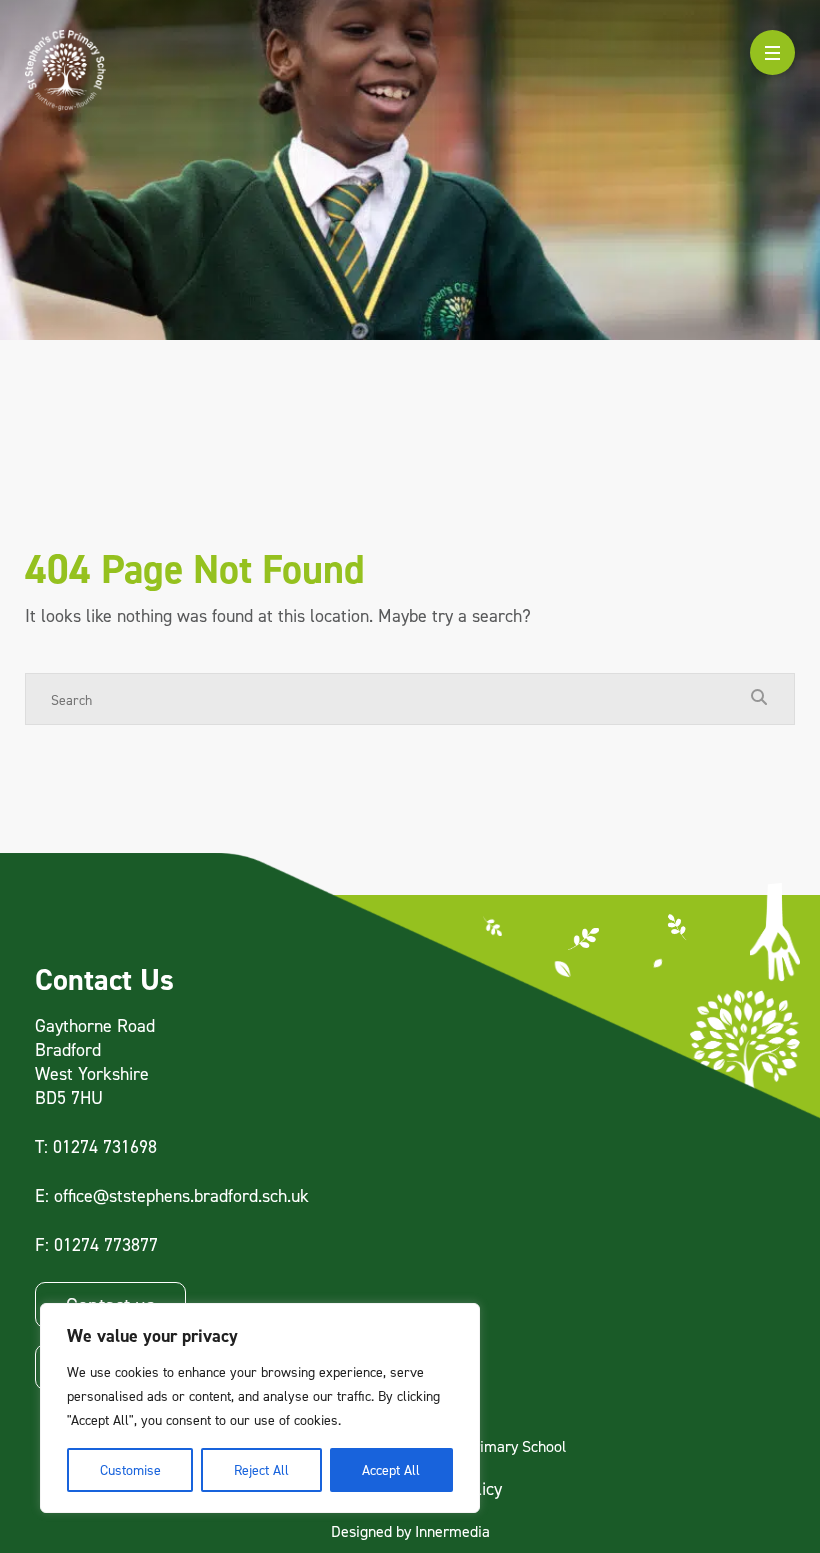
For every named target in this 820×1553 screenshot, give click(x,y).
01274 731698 (105, 1146)
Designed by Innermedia (410, 1531)
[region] (260, 1408)
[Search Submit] (759, 698)
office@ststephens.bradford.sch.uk (181, 1195)
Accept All (391, 1469)
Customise (130, 1469)
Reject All (261, 1469)
